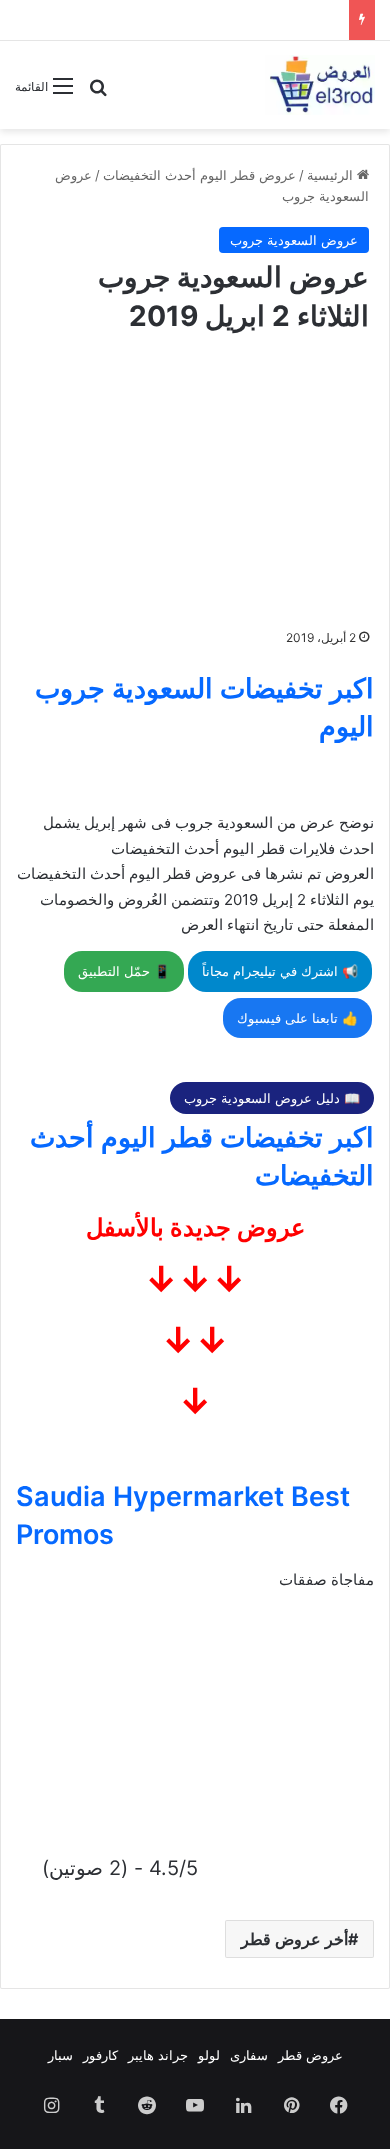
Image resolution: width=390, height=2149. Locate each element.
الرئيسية (332, 175)
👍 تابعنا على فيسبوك (297, 1018)
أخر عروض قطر (294, 1939)
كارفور (100, 2055)
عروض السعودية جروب (294, 240)
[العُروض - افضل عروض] (320, 85)
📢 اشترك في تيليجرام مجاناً (280, 971)
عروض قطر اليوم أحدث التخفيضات (199, 175)
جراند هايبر (158, 2055)
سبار (60, 2055)
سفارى (249, 2055)
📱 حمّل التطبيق (124, 971)
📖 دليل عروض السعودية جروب (272, 1098)
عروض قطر (310, 2055)
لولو (209, 2055)
